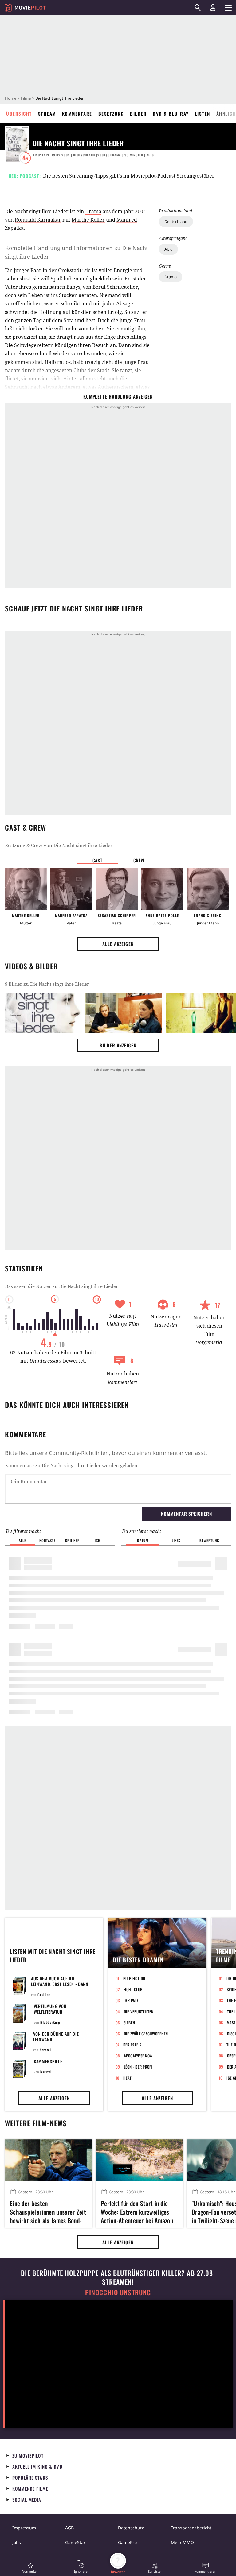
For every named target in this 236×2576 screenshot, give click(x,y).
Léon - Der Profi (138, 2067)
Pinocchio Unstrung (118, 2292)
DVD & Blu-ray (171, 114)
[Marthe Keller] (26, 889)
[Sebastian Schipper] (117, 889)
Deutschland (176, 222)
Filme (26, 98)
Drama (171, 277)
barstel (45, 2050)
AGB (69, 2528)
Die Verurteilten (139, 2011)
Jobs (17, 2542)
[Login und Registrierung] (213, 8)
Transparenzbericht (191, 2528)
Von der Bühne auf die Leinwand (56, 2036)
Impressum (24, 2528)
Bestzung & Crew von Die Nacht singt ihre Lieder (59, 845)
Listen (203, 114)
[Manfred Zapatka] (71, 889)
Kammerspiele (48, 2061)
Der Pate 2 (132, 2045)
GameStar (75, 2542)
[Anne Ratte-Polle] (162, 889)
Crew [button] (139, 860)
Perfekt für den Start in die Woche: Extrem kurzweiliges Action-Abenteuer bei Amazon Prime (137, 2211)
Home (11, 98)
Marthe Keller (88, 220)
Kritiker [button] (72, 1540)
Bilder (138, 114)
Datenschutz (131, 2528)
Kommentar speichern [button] (186, 1514)
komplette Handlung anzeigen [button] (118, 396)
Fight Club (133, 1989)
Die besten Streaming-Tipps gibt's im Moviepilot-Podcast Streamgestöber (129, 176)
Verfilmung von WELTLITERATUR (50, 2009)
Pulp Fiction (134, 1978)
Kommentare (77, 114)
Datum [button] (143, 1540)
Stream (47, 114)
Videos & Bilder (31, 966)
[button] (30, 2568)
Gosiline (44, 1994)
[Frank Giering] (208, 889)
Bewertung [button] (209, 1540)
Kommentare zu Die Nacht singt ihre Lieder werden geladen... (73, 1465)
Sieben (129, 2023)
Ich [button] (97, 1540)
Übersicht (19, 114)
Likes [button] (176, 1540)
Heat (128, 2078)
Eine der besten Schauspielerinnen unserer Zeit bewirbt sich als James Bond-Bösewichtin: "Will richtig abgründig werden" (48, 2211)
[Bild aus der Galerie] (43, 1013)
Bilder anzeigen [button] (118, 1045)
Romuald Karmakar (38, 220)
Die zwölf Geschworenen (146, 2034)
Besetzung (111, 114)
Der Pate (131, 2000)
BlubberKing (50, 2022)
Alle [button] (22, 1540)
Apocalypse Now (138, 2056)
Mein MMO (182, 2542)
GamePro (127, 2542)
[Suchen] (198, 8)
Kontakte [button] (47, 1540)
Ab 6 (168, 249)
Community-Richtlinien (79, 1453)
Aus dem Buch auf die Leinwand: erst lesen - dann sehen (60, 1984)
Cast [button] (97, 860)
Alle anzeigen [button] (118, 944)
